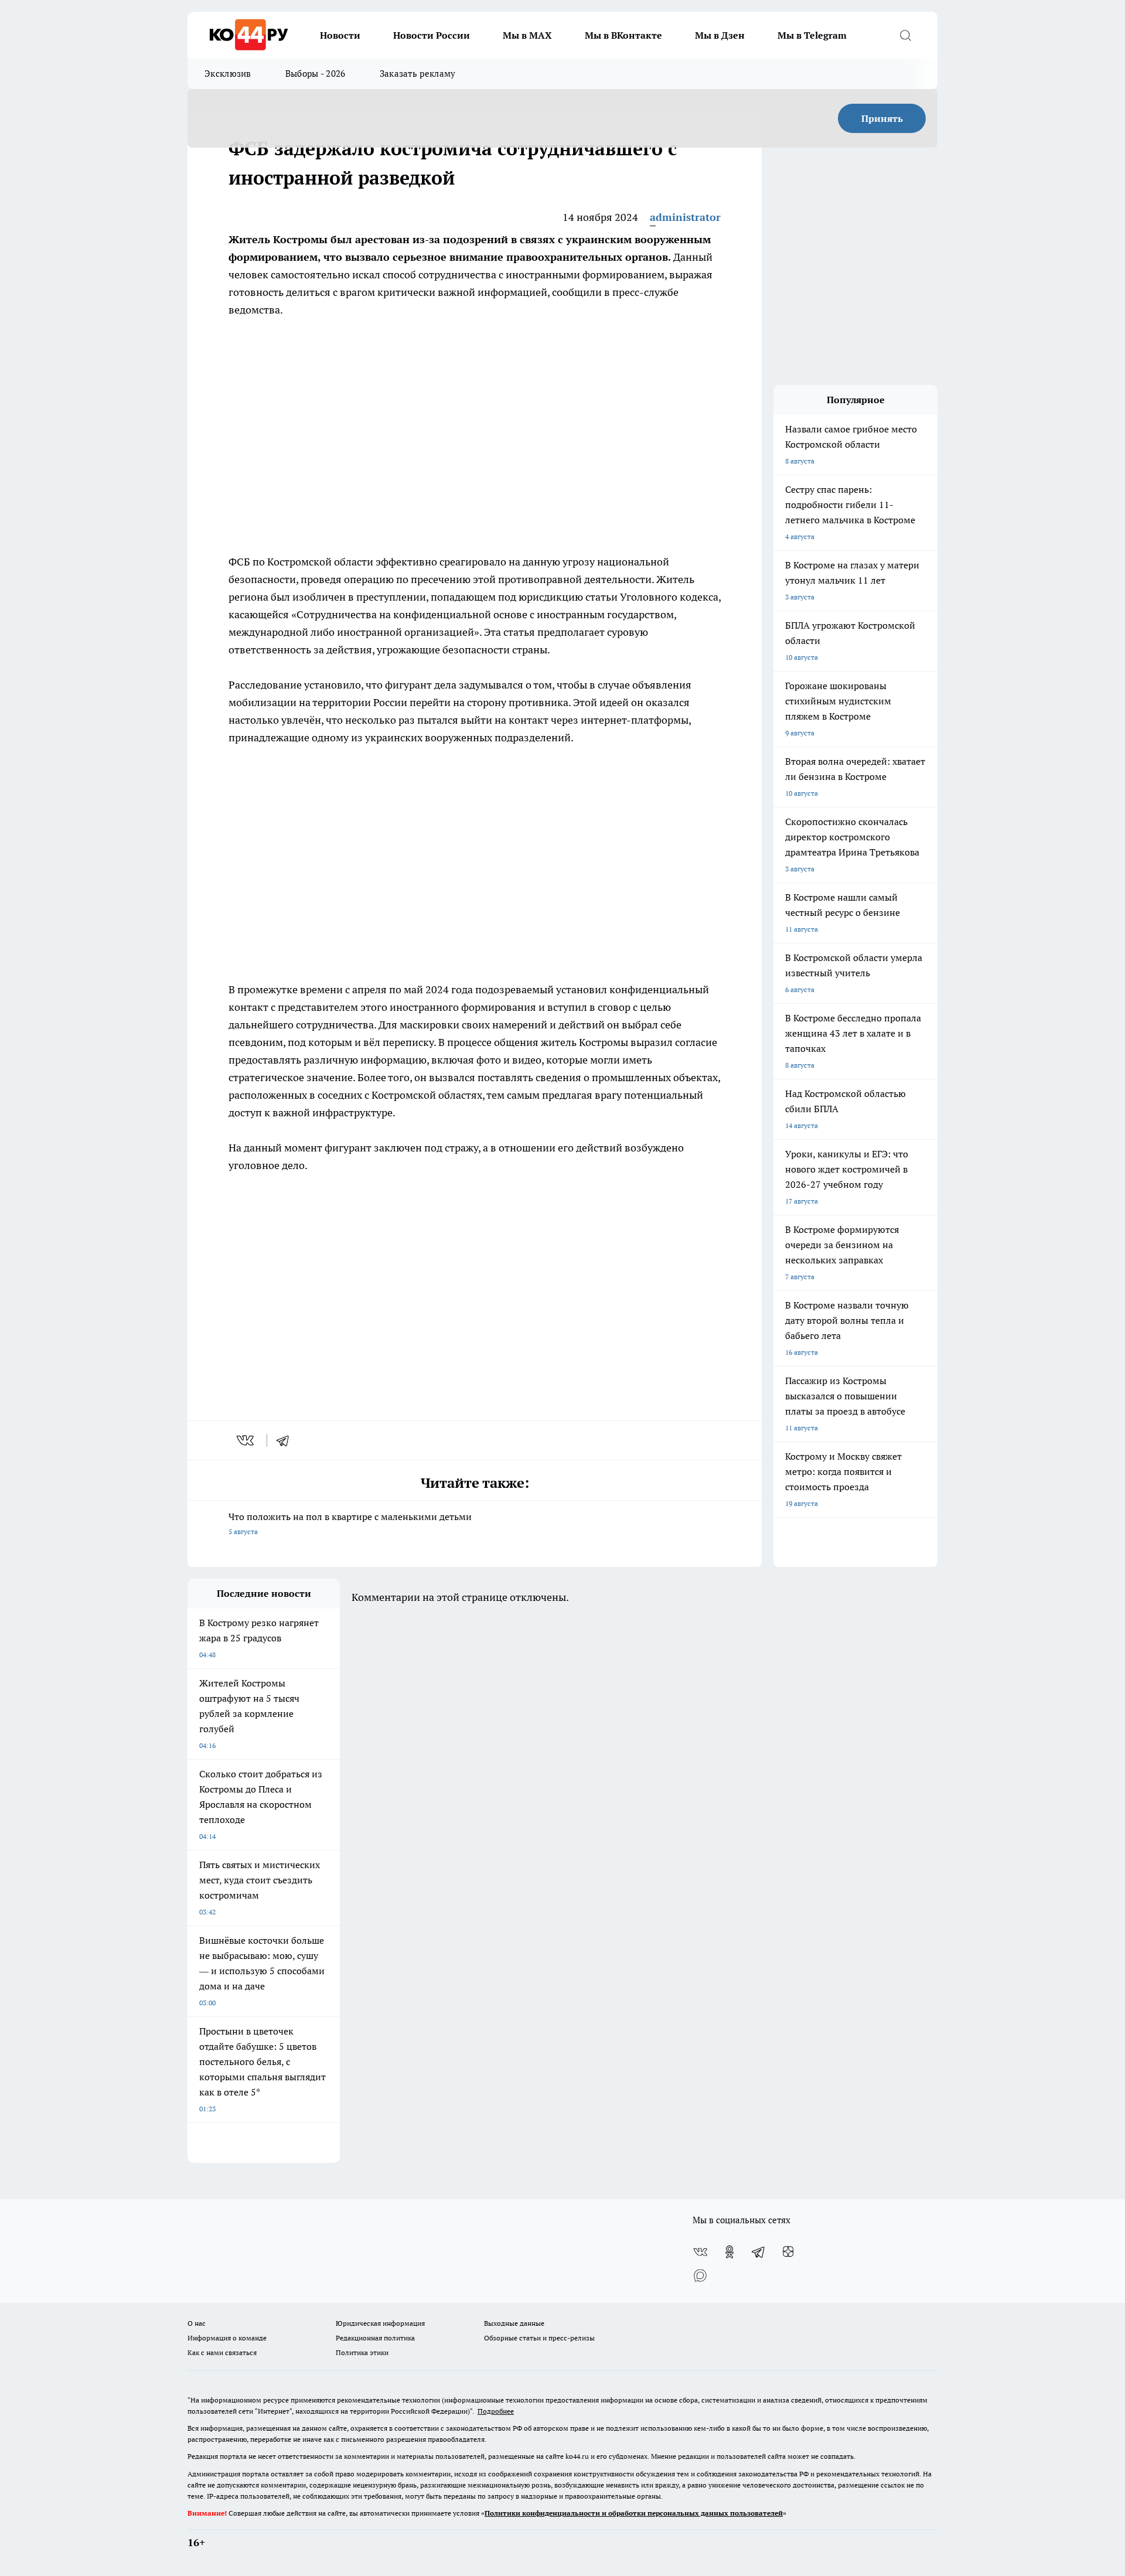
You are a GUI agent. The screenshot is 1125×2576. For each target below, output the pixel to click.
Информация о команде (227, 2338)
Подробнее (496, 2411)
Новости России (432, 35)
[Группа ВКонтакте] (700, 2252)
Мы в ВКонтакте (623, 35)
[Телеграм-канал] (759, 2252)
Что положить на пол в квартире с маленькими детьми (350, 1523)
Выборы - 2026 (316, 74)
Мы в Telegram (812, 35)
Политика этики (362, 2352)
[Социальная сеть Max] (700, 2275)
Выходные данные (514, 2323)
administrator (685, 217)
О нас (197, 2323)
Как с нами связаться (222, 2352)
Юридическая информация (380, 2323)
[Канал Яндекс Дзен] (788, 2252)
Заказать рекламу (418, 74)
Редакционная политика (375, 2338)
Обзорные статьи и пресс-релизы (539, 2338)
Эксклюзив (228, 74)
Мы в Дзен (720, 35)
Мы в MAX (527, 35)
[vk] (246, 1440)
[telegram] (287, 1440)
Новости (340, 35)
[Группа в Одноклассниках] (729, 2252)
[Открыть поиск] (905, 35)
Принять (882, 118)
